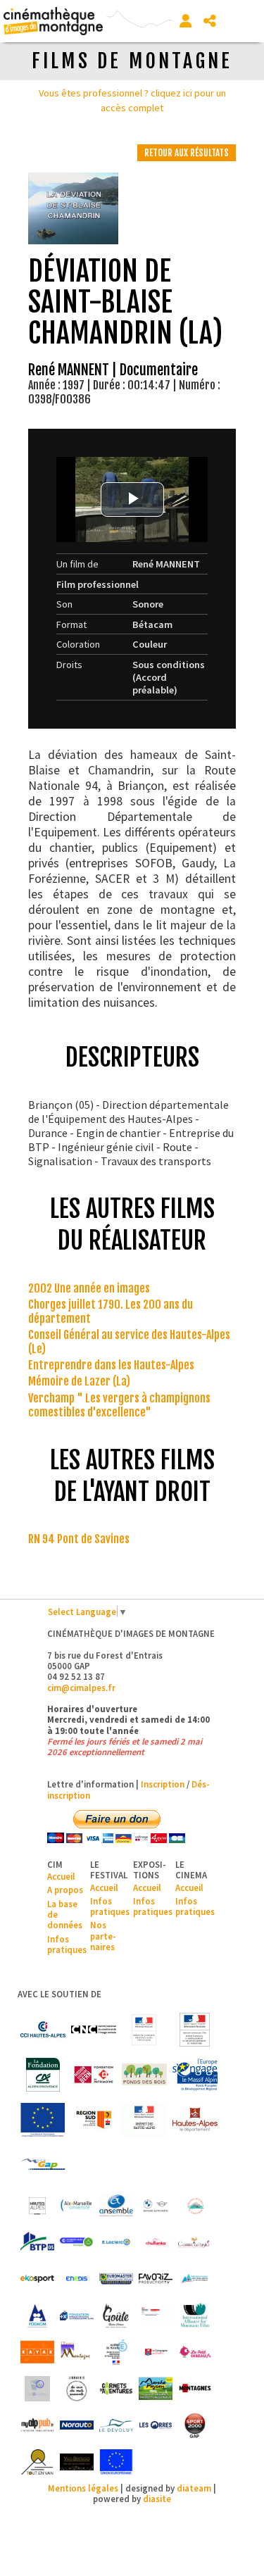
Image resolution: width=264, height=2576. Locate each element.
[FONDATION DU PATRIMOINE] (94, 2075)
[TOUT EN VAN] (37, 2462)
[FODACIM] (37, 2316)
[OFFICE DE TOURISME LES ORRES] (156, 2425)
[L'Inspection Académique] (116, 2352)
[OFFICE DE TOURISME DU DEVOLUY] (116, 2425)
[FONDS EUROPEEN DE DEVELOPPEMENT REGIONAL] (43, 2120)
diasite (157, 2499)
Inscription (163, 1784)
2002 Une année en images (89, 1288)
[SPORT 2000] (195, 2425)
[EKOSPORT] (37, 2279)
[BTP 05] (37, 2242)
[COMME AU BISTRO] (195, 2242)
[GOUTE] (116, 2316)
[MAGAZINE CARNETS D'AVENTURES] (116, 2389)
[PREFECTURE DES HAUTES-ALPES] (144, 2120)
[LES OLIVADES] (37, 2389)
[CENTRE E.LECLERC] (116, 2242)
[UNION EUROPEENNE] (116, 2462)
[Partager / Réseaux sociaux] (210, 21)
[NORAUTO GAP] (77, 2425)
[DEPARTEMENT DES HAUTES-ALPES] (195, 2120)
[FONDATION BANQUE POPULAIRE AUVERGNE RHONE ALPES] (77, 2316)
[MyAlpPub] (37, 2425)
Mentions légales (83, 2488)
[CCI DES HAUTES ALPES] (43, 2030)
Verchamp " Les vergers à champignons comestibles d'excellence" (119, 1405)
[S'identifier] (186, 21)
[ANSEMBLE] (116, 2206)
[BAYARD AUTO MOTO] (156, 2206)
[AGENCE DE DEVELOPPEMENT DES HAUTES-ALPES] (37, 2206)
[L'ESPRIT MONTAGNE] (77, 2352)
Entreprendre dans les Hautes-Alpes (111, 1365)
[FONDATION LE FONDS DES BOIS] (144, 2075)
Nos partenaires (103, 1936)
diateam (194, 2488)
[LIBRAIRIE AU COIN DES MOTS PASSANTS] (77, 2389)
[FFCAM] (195, 2279)
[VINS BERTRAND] (77, 2462)
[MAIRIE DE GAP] (43, 2165)
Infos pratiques (67, 1944)
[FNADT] (195, 2030)
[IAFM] (195, 2316)
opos (73, 1890)
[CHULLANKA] (156, 2242)
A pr (55, 1890)
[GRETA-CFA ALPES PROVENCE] (156, 2316)
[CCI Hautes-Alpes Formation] (77, 2242)
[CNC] (94, 2030)
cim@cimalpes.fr (81, 1688)
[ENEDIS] (77, 2279)
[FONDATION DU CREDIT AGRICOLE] (43, 2075)
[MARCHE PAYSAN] (156, 2389)
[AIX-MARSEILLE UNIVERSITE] (77, 2206)
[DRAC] (144, 2030)
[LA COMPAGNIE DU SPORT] (156, 2352)
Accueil (61, 1876)
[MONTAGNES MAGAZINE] (195, 2389)
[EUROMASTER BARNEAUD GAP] (116, 2279)
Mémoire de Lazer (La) (79, 1381)
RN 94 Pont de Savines (79, 1539)
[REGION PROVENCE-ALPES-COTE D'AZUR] (94, 2120)
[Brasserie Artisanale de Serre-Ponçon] (195, 2206)
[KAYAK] (37, 2352)
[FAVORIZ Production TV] (156, 2279)
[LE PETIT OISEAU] (195, 2352)
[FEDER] (195, 2075)
